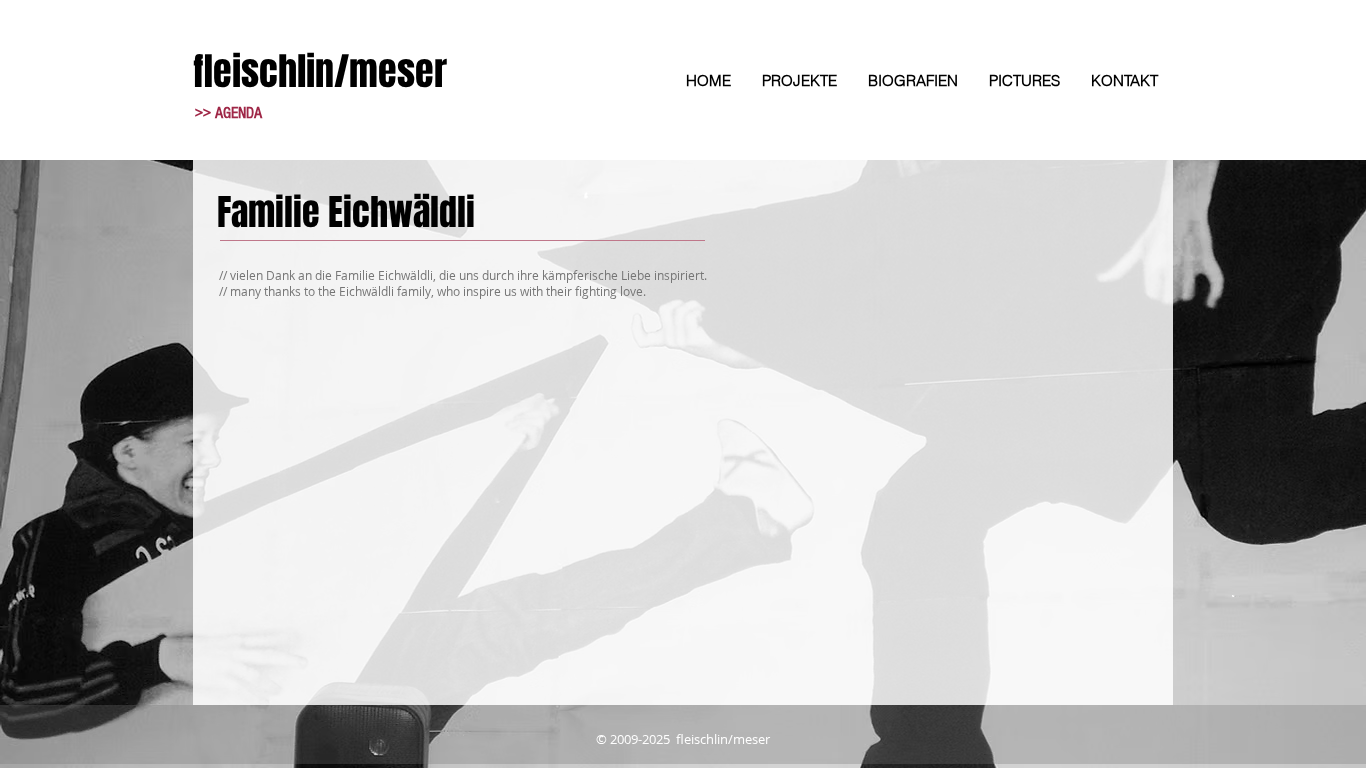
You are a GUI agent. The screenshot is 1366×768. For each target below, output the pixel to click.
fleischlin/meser (320, 72)
